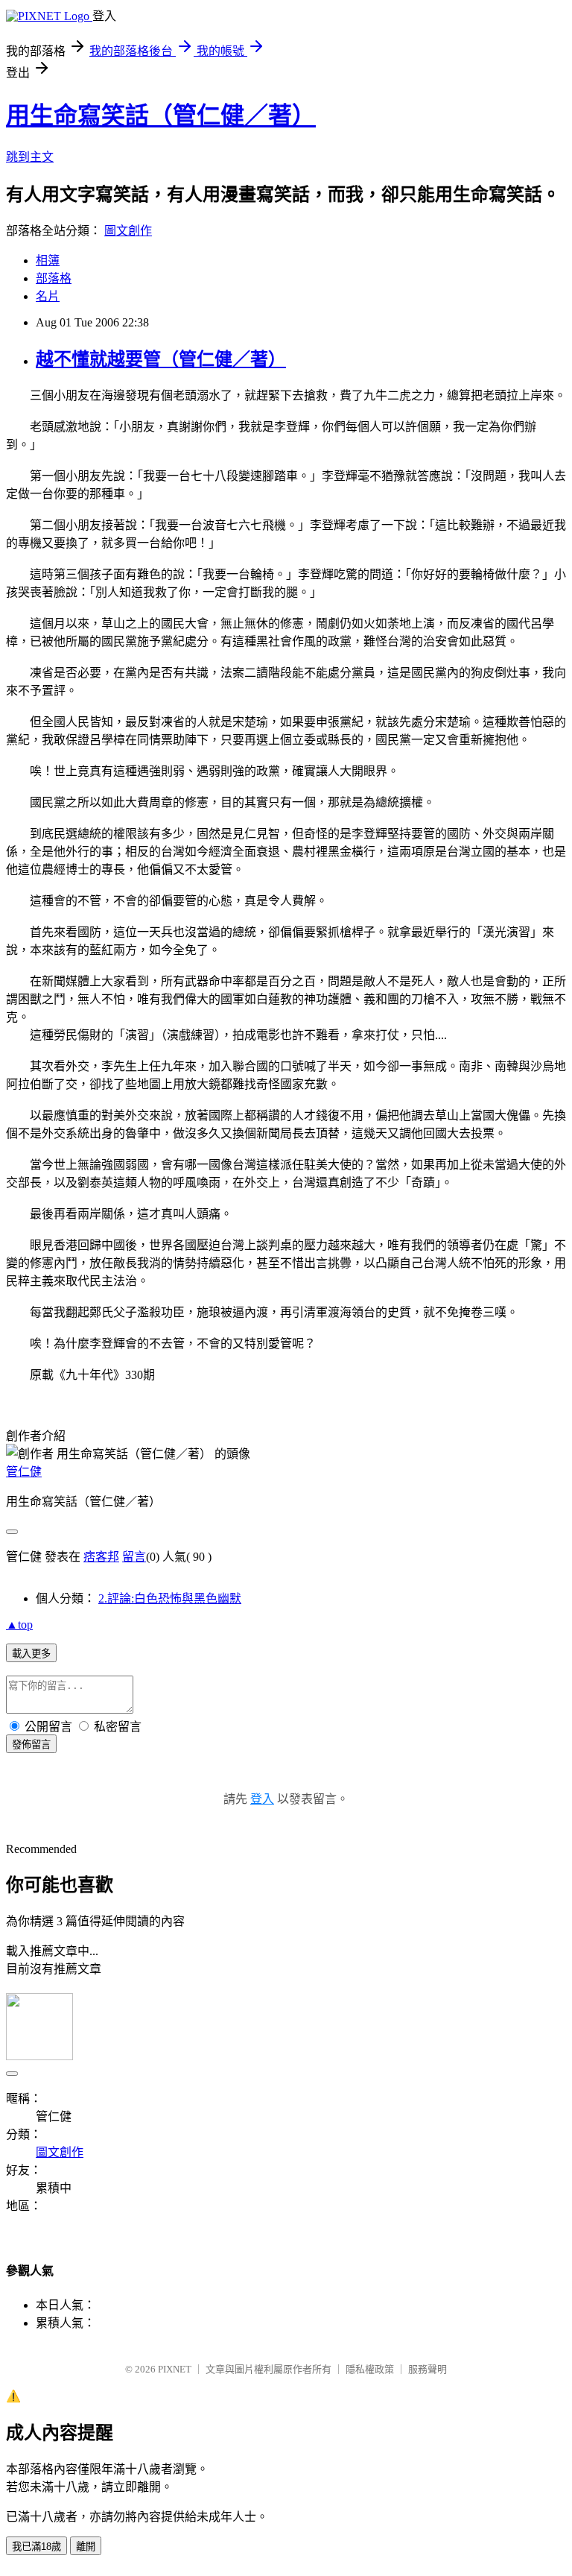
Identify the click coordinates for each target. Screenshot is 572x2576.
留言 (134, 1557)
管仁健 (24, 1472)
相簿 (48, 261)
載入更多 (31, 1654)
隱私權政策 (370, 2369)
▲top (19, 1625)
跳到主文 (30, 157)
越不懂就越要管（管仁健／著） (161, 359)
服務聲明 (428, 2369)
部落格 (54, 278)
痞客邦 (101, 1557)
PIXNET (175, 2369)
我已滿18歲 (36, 2547)
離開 (86, 2547)
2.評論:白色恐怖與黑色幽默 (170, 1598)
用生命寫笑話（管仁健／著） (161, 116)
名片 (48, 296)
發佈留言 (31, 1745)
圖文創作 (128, 231)
